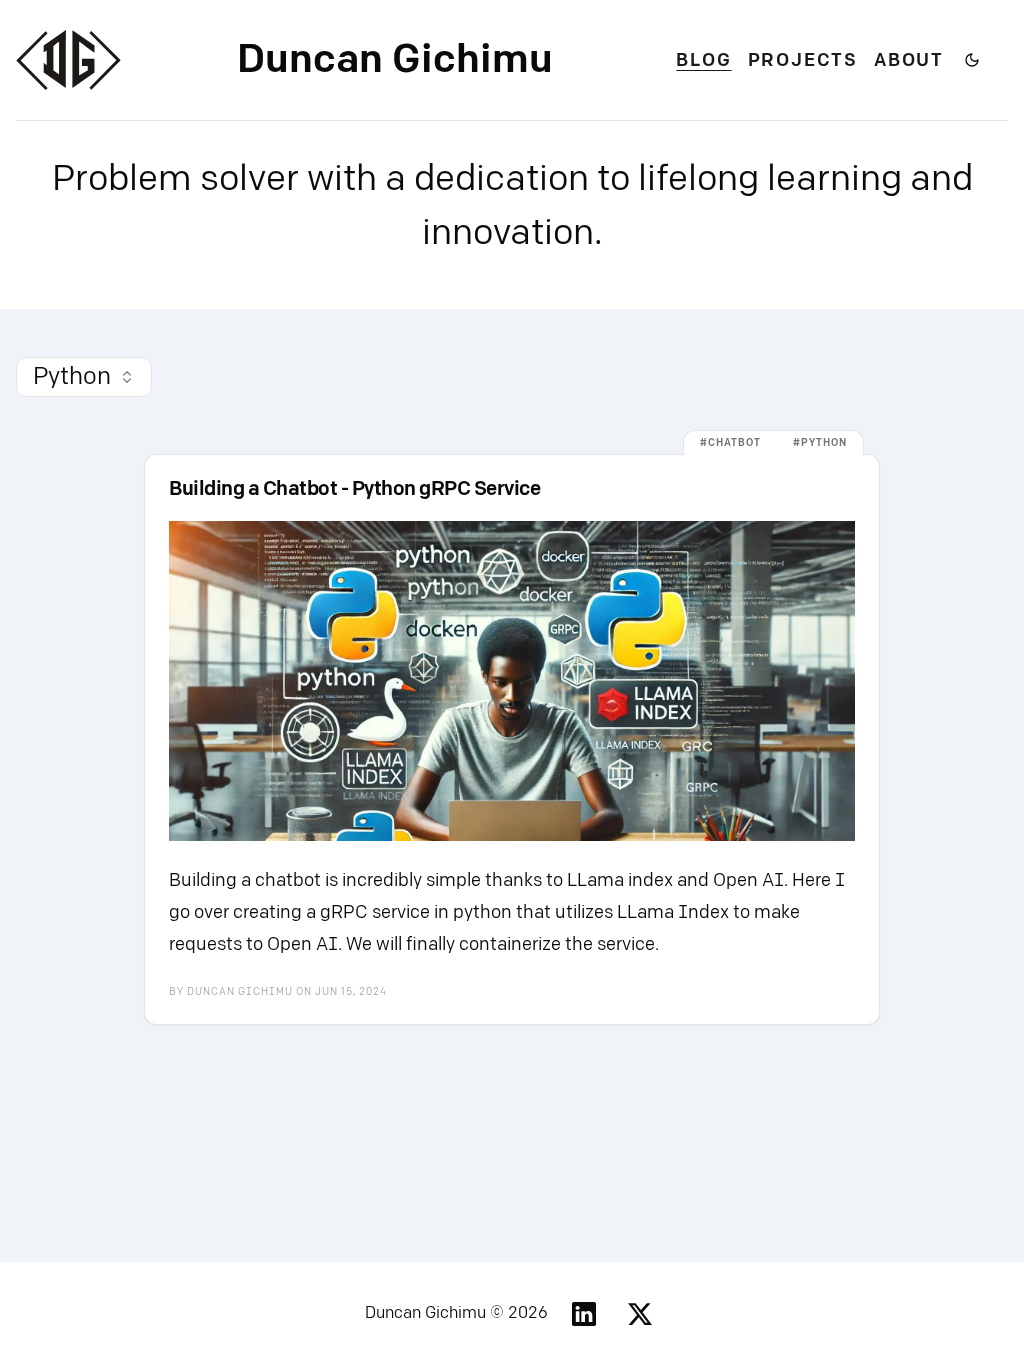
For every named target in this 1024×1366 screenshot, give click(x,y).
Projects (803, 60)
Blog (703, 60)
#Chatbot (730, 443)
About (909, 60)
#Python (820, 443)
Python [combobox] (72, 376)
